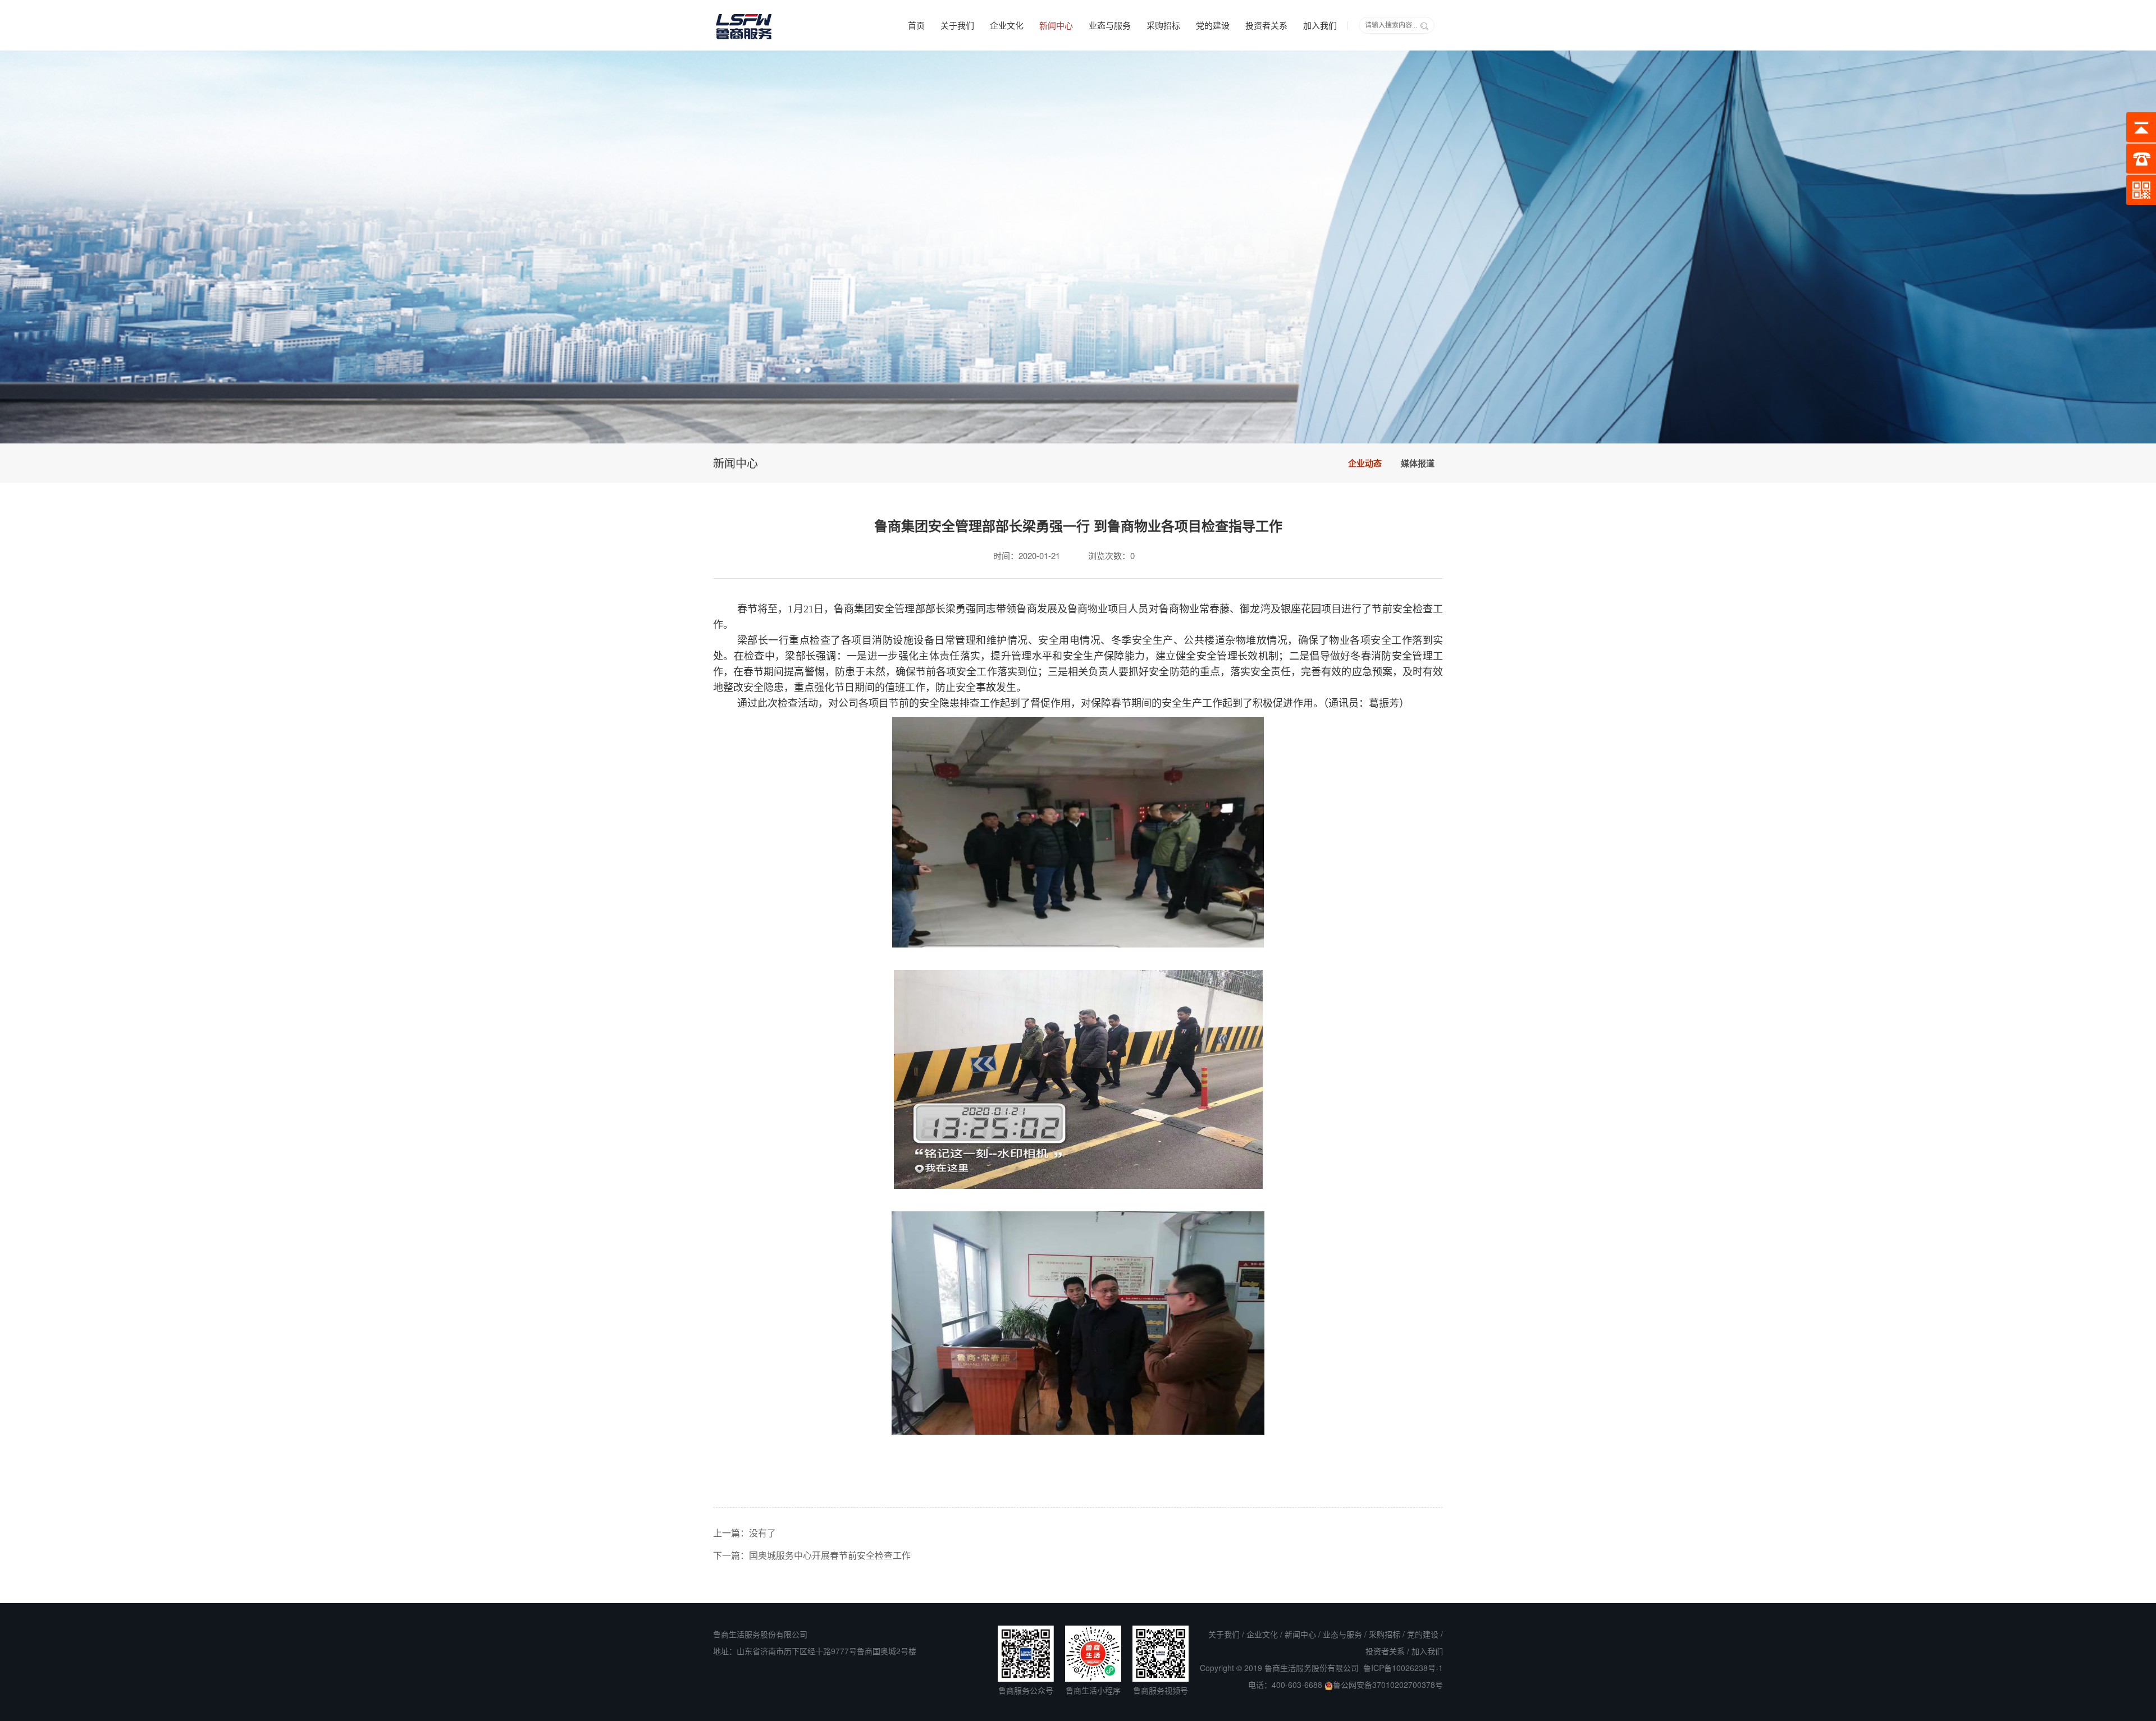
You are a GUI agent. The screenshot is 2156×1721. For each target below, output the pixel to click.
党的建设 (1213, 25)
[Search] (1424, 26)
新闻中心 (1056, 25)
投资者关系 (1266, 25)
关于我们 (957, 25)
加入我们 (1320, 25)
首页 (916, 25)
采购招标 (1163, 25)
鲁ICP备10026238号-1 (1403, 1668)
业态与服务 (1110, 25)
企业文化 (1007, 25)
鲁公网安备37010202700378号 (1388, 1685)
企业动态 (1365, 463)
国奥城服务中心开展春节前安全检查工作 (830, 1555)
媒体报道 (1418, 463)
